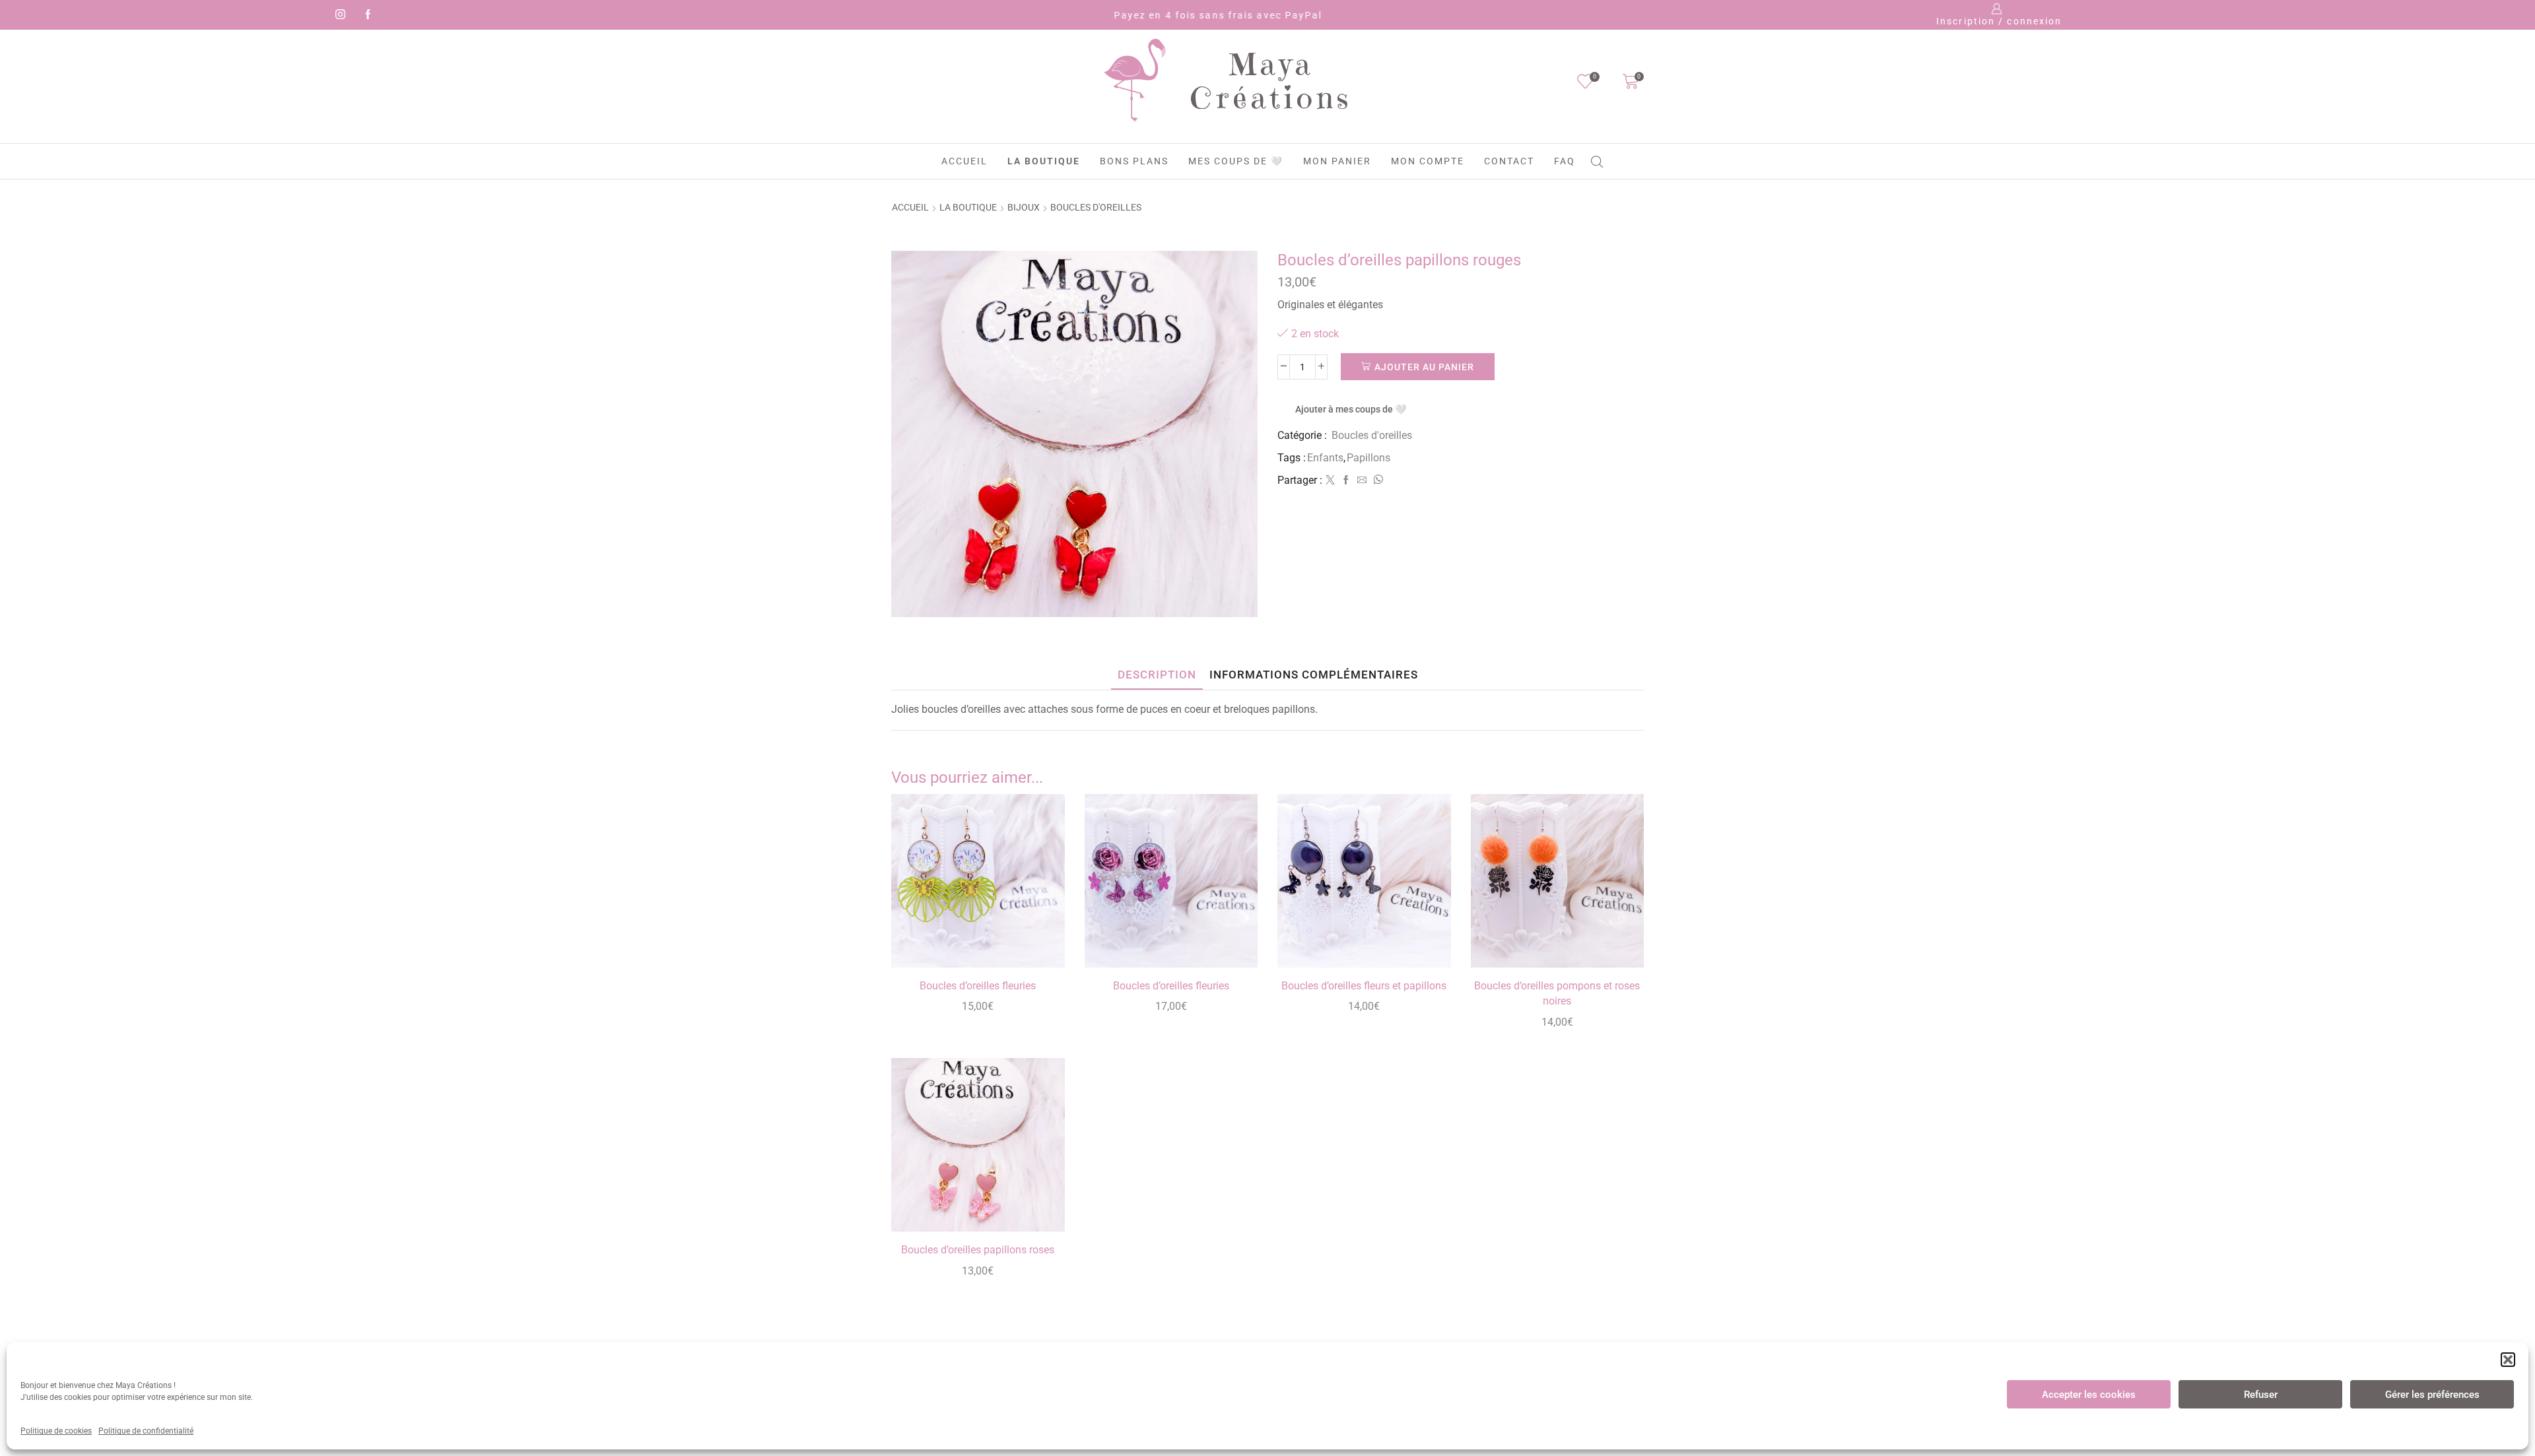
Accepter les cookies (2089, 1395)
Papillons (1369, 458)
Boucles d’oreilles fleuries (978, 986)
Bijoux (1024, 207)
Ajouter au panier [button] (1039, 910)
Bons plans (1134, 161)
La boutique (1044, 161)
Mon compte (1428, 161)
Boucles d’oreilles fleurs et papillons (1364, 986)
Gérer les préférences (2432, 1395)
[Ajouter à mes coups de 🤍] (1039, 940)
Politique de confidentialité (146, 1431)
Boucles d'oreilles (1096, 207)
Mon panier (1337, 161)
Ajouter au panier (1424, 367)
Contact (1509, 161)
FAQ (1565, 161)
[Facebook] (366, 15)
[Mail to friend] (1362, 480)
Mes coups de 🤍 (1236, 161)
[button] (2508, 1360)
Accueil (964, 161)
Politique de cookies (56, 1431)
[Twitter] (1330, 480)
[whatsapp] (1376, 480)
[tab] (1157, 675)
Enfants (1325, 458)
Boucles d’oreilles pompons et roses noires (1557, 994)
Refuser (2261, 1395)
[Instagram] (338, 15)
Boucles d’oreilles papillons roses (978, 1250)
